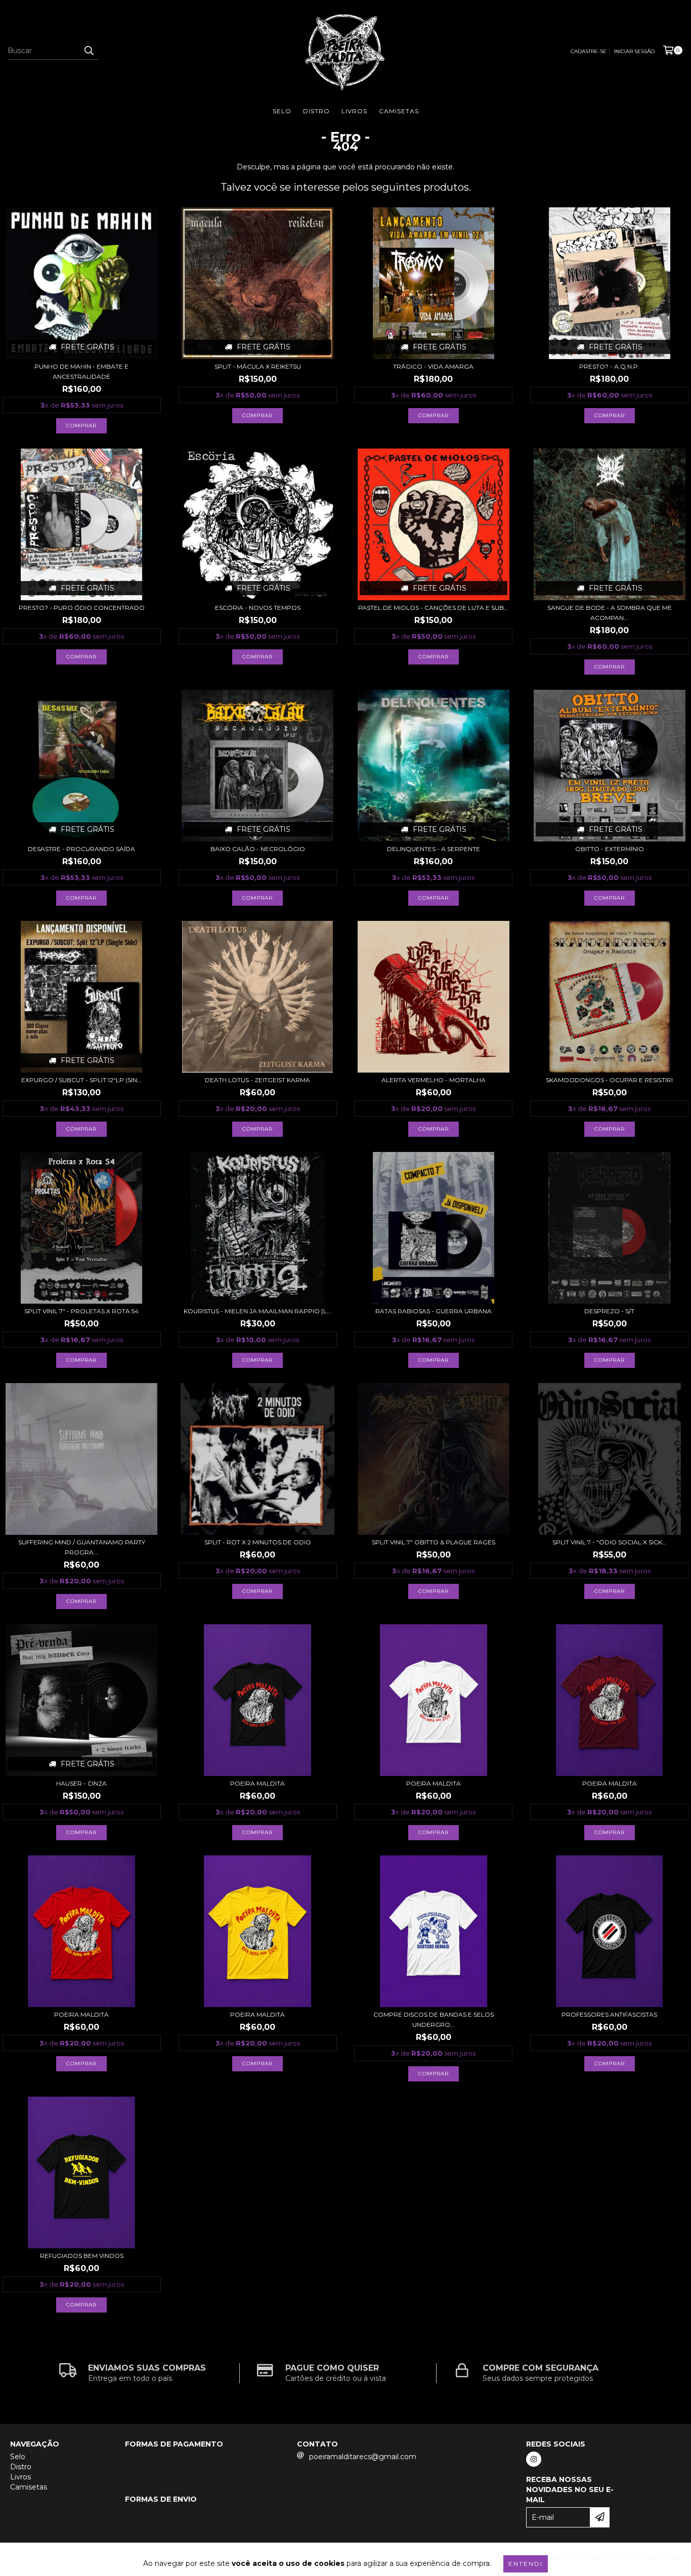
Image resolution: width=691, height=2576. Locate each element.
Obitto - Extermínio (610, 849)
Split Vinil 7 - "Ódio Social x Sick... (610, 1542)
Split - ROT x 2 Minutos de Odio (258, 1542)
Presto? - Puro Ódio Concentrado (82, 608)
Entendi (526, 2564)
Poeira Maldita (257, 1783)
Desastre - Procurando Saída (81, 849)
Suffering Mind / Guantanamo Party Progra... (82, 1547)
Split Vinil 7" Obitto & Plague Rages (434, 1542)
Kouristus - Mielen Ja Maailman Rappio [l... (257, 1311)
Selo (282, 111)
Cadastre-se (589, 51)
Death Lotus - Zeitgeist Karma (257, 1080)
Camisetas (399, 111)
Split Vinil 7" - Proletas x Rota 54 (81, 1311)
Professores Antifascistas (609, 2014)
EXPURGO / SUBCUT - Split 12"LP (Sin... (81, 1080)
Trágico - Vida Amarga (433, 366)
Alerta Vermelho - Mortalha (434, 1080)
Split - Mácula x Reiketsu (258, 366)
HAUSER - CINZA (81, 1783)
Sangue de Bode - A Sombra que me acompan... (610, 613)
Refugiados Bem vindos (82, 2256)
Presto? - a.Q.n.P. (609, 366)
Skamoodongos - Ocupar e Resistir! (609, 1080)
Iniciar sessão (634, 51)
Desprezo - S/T (609, 1311)
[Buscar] (89, 51)
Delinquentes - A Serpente (434, 849)
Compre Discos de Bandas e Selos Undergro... (434, 2019)
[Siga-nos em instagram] (534, 2459)
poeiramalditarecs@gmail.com (363, 2457)
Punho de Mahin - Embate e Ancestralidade (81, 371)
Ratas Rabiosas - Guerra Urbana (434, 1311)
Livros (354, 111)
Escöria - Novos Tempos (258, 608)
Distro (316, 111)
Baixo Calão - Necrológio (258, 849)
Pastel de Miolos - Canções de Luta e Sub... (433, 608)
